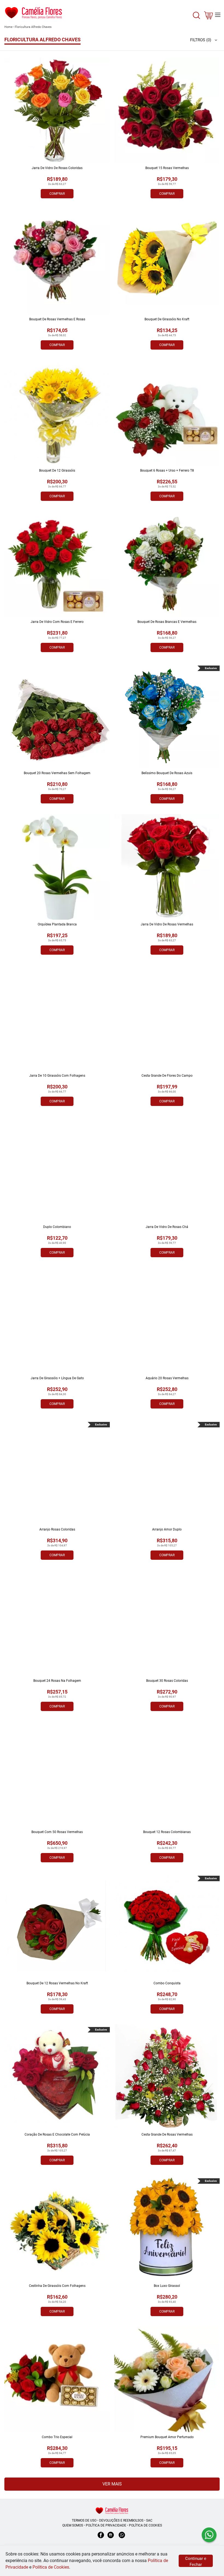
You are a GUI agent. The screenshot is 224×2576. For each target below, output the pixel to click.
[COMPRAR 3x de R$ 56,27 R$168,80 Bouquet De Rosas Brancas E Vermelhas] (167, 564)
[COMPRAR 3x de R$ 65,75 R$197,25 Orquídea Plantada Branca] (57, 867)
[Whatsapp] (122, 2538)
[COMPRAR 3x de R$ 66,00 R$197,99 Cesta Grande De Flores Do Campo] (167, 1018)
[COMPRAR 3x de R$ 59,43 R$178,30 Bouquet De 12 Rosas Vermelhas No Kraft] (57, 1926)
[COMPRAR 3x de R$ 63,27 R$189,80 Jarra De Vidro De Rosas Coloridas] (57, 111)
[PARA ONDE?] (196, 18)
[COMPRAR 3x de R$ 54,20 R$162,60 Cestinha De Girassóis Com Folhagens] (57, 2228)
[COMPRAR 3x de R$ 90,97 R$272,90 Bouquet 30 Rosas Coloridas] (167, 1623)
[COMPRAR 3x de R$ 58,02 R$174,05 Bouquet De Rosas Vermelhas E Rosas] (57, 262)
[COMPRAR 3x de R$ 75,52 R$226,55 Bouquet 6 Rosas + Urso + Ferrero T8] (167, 413)
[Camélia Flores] (112, 2510)
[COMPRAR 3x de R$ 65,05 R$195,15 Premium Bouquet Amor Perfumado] (167, 2380)
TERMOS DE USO (84, 2520)
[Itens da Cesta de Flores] (208, 17)
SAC (149, 2520)
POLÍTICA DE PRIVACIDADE (106, 2525)
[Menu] (218, 15)
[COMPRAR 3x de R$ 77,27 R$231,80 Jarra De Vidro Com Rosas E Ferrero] (57, 564)
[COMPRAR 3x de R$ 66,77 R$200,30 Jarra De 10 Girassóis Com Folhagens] (57, 1018)
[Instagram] (111, 2538)
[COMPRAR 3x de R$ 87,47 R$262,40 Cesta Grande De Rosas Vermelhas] (167, 2077)
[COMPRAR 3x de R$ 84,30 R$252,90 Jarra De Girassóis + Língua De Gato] (57, 1321)
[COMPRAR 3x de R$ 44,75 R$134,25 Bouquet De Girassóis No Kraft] (167, 262)
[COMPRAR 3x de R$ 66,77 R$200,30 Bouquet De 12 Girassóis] (57, 413)
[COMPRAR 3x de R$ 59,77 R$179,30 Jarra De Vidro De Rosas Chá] (167, 1169)
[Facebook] (101, 2538)
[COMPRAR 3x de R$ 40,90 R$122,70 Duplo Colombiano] (57, 1169)
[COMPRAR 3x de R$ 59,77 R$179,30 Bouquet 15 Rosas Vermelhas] (167, 111)
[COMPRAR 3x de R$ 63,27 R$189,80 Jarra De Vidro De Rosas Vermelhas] (167, 867)
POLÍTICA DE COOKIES (145, 2525)
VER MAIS (112, 2484)
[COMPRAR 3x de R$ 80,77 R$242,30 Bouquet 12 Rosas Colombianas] (167, 1775)
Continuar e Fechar (196, 2562)
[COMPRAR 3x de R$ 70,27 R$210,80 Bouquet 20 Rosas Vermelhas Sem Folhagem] (57, 716)
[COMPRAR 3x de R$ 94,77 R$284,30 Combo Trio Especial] (57, 2380)
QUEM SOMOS (73, 2525)
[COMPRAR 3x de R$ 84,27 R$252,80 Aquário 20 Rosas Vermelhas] (167, 1321)
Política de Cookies (51, 2567)
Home (8, 27)
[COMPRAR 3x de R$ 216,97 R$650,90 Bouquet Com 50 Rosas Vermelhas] (57, 1775)
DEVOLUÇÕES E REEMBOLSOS (121, 2520)
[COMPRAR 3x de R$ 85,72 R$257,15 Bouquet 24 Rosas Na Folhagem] (57, 1623)
